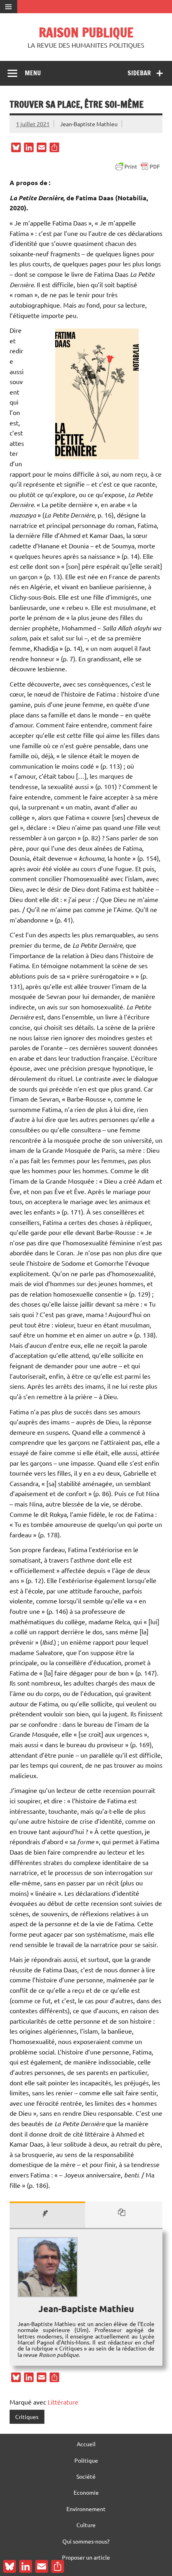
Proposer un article (86, 2557)
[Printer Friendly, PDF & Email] (138, 167)
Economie (86, 2492)
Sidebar (139, 73)
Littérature (63, 2402)
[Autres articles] (124, 2215)
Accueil (86, 2444)
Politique (86, 2460)
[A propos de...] (47, 2215)
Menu (33, 73)
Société (86, 2476)
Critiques (27, 2417)
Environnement (86, 2509)
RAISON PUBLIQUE (86, 32)
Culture (86, 2525)
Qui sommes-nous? (86, 2541)
